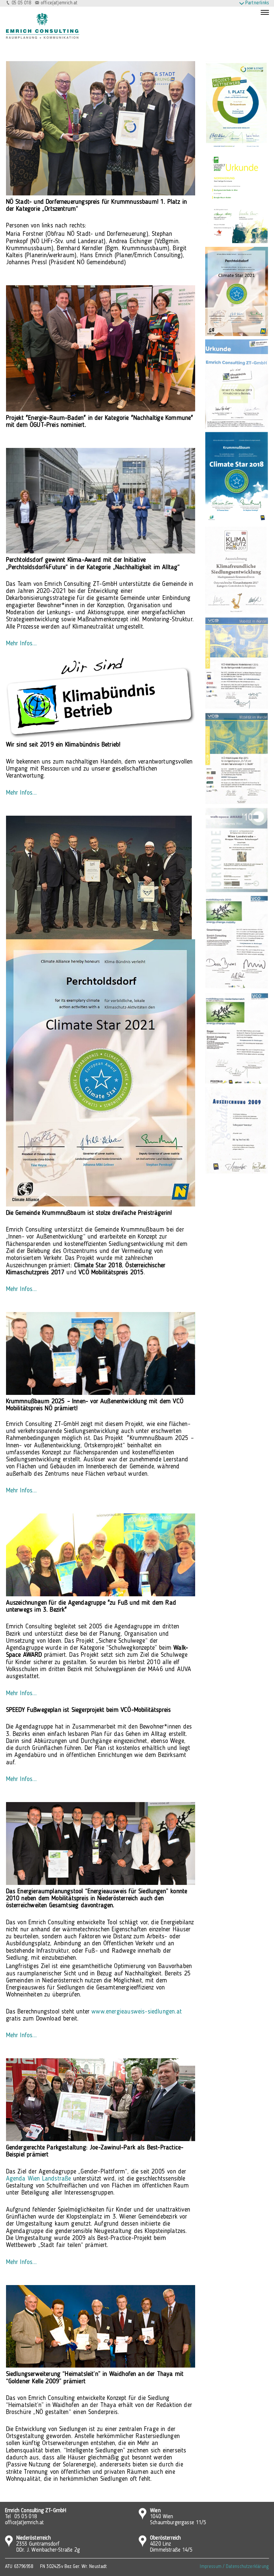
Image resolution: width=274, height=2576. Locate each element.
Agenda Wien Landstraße (39, 2179)
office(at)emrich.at (59, 3)
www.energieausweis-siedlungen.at (137, 2012)
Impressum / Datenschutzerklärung (234, 2567)
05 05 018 (22, 3)
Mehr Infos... (21, 644)
